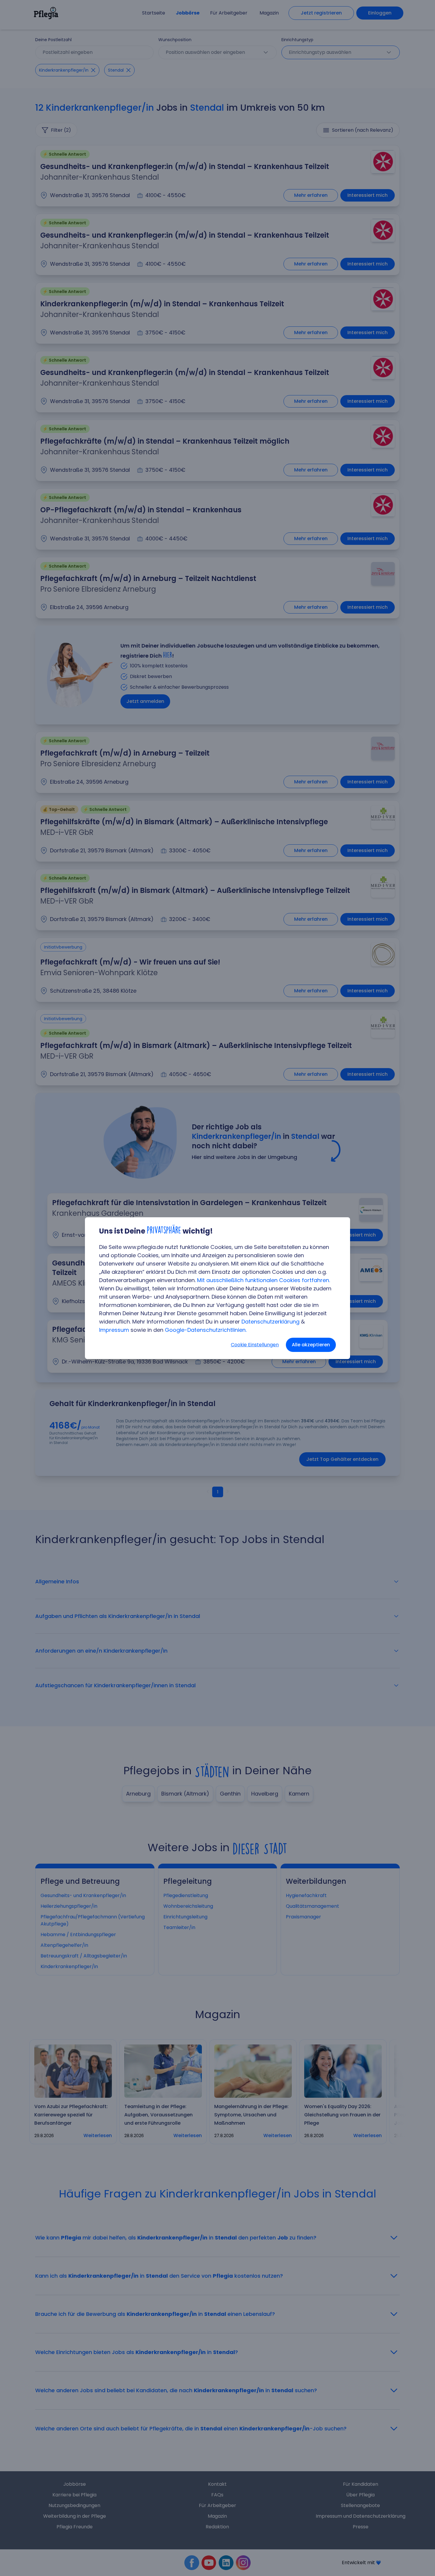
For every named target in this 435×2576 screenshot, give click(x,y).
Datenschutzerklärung (270, 1322)
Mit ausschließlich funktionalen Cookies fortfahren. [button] (264, 1280)
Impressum (114, 1330)
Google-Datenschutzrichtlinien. (206, 1330)
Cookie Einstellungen (255, 1345)
